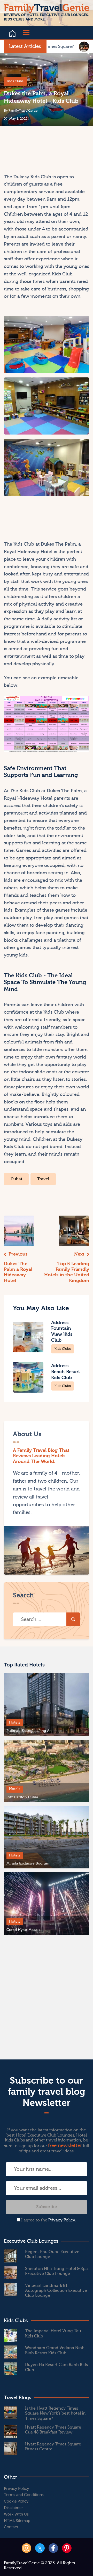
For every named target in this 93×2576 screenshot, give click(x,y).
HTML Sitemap (17, 2521)
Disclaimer (13, 2508)
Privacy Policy (62, 2220)
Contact (11, 2527)
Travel (43, 1179)
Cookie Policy (16, 2501)
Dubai (16, 1179)
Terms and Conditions (24, 2495)
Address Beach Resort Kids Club (66, 1372)
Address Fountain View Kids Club (62, 1331)
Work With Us (16, 2514)
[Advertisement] (24, 149)
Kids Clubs (15, 81)
